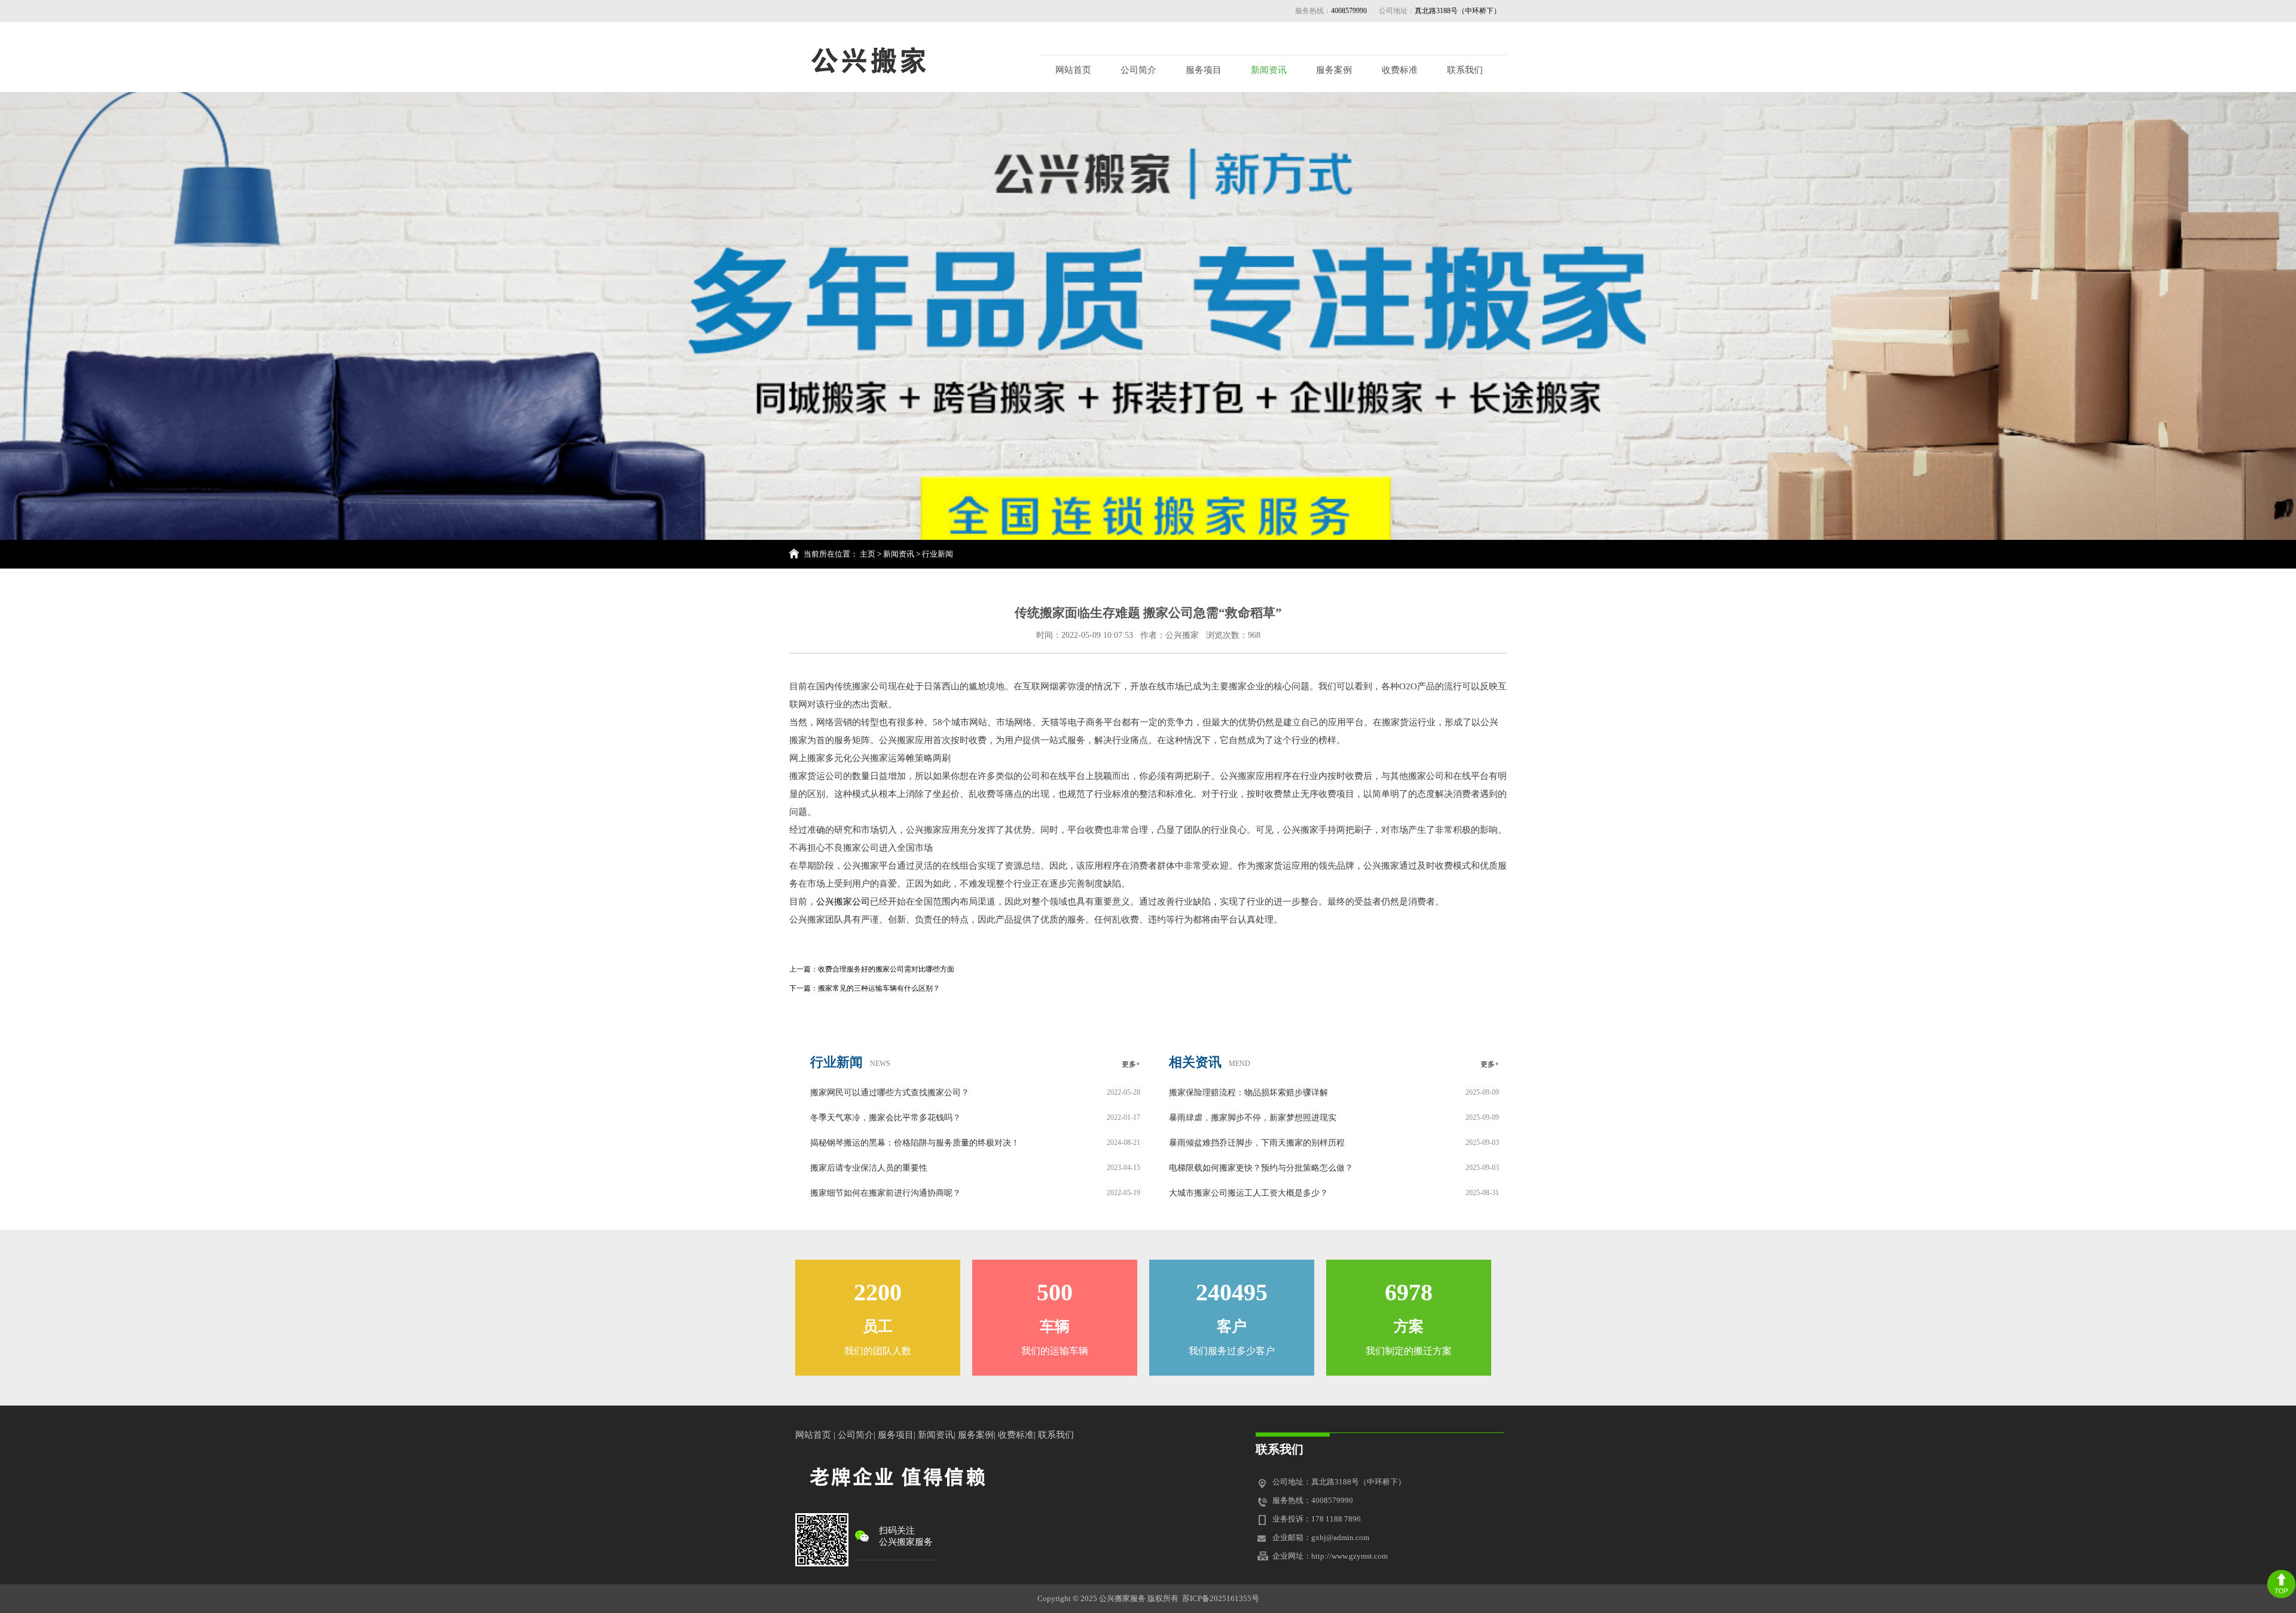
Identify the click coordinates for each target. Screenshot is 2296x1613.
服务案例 (1334, 70)
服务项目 (1204, 70)
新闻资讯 (1269, 70)
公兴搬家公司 (843, 902)
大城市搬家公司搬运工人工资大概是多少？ (1248, 1193)
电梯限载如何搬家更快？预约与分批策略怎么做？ (1261, 1168)
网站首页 (1073, 70)
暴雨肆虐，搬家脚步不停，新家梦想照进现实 (1253, 1118)
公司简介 (1138, 70)
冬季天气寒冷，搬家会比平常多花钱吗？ (886, 1118)
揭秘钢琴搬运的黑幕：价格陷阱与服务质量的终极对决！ (915, 1143)
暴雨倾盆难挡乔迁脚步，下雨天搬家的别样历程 (1257, 1143)
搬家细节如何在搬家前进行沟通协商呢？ (886, 1193)
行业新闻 (938, 554)
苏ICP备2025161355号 (1221, 1598)
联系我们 (1465, 70)
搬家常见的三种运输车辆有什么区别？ (879, 988)
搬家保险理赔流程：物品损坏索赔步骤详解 (1248, 1093)
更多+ (1131, 1064)
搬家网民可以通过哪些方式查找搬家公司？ (890, 1093)
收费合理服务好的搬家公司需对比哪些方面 (886, 969)
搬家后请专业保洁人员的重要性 (869, 1168)
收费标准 (1400, 70)
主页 (868, 554)
